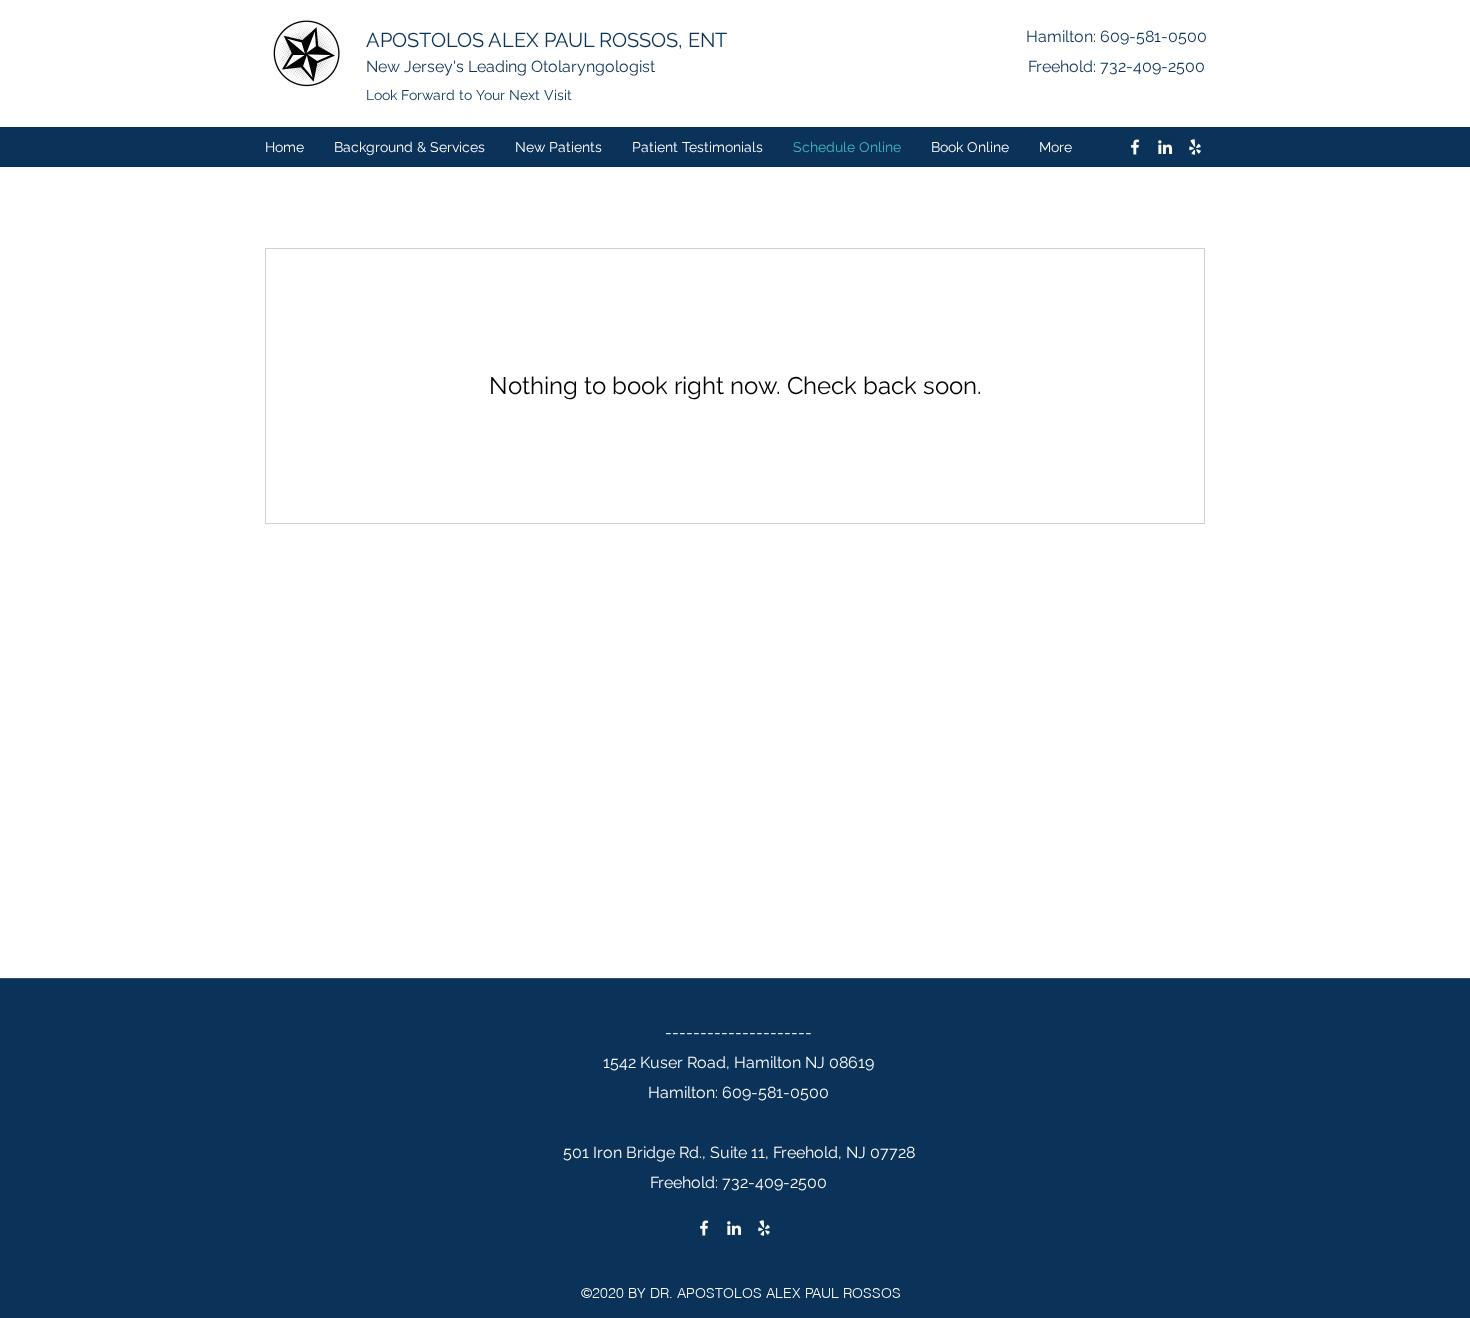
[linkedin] (1165, 147)
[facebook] (1135, 147)
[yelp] (1195, 147)
